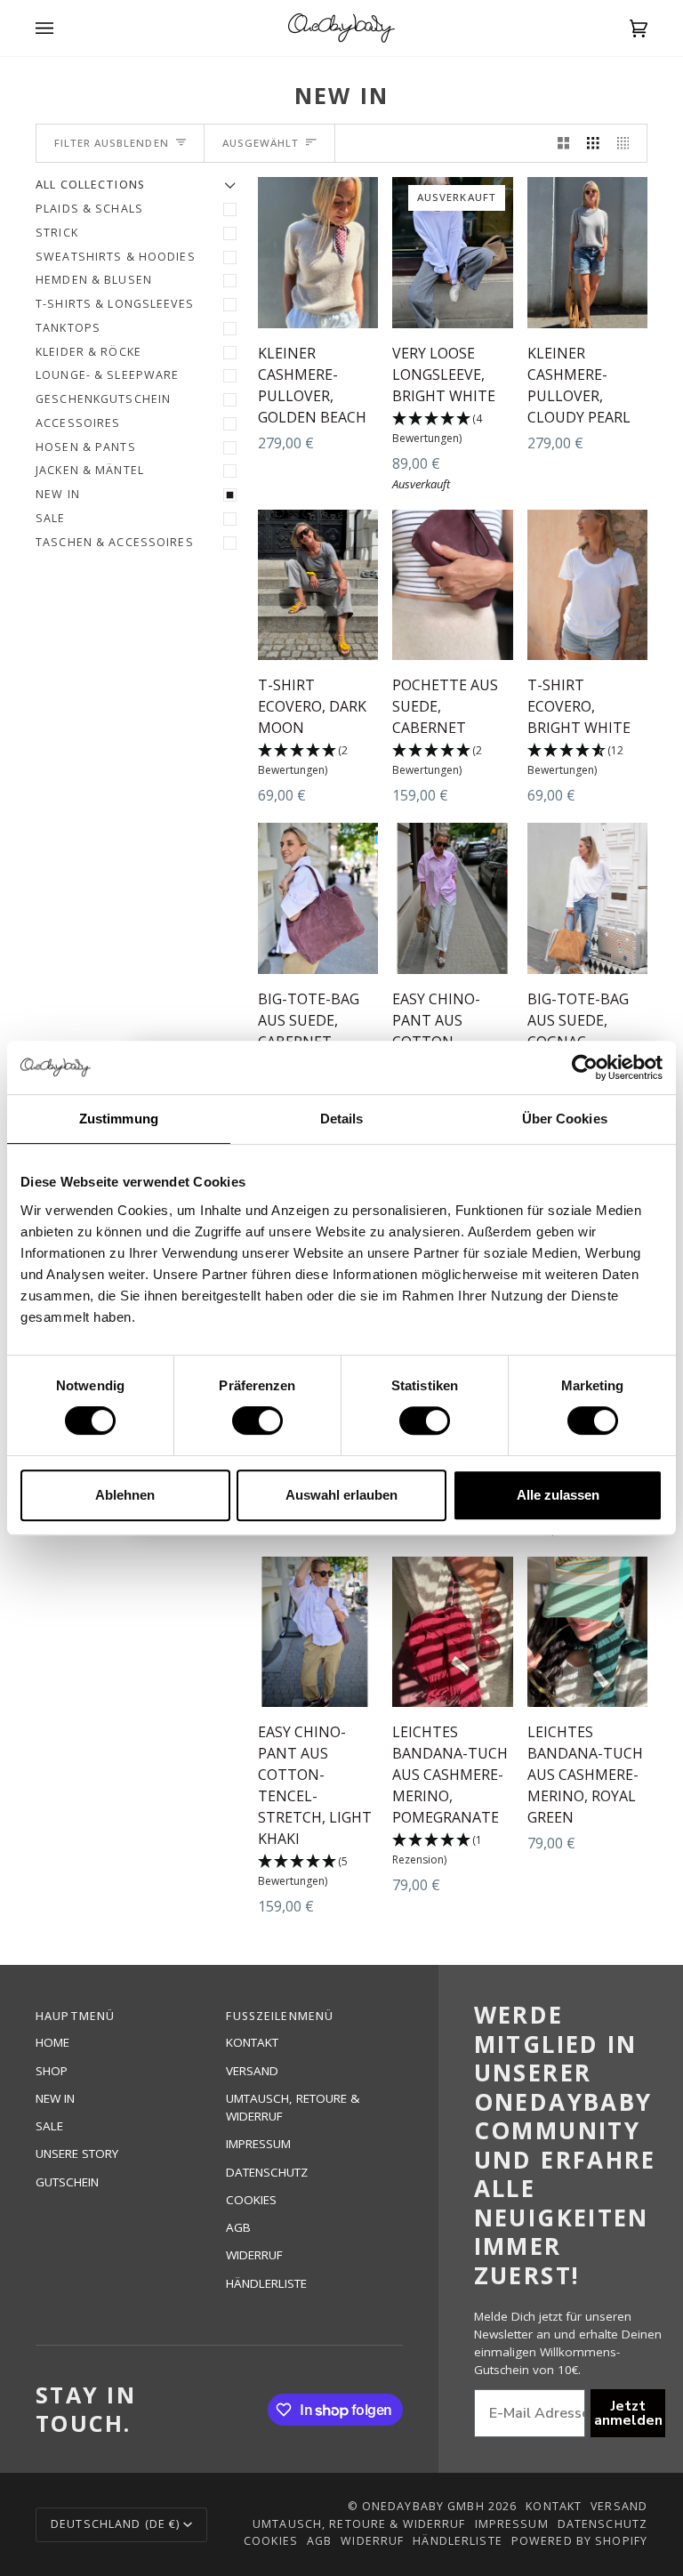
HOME (52, 2042)
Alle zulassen (558, 1495)
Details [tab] (342, 1119)
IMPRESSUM (258, 2144)
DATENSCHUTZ (267, 2172)
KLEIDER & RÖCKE (88, 352)
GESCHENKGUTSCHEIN (103, 399)
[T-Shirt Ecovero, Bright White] (587, 585)
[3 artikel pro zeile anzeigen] (593, 144)
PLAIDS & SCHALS (89, 209)
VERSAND (252, 2071)
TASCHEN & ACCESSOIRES (115, 542)
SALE (51, 518)
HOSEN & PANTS (86, 447)
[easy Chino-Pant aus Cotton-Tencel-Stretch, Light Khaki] (318, 1632)
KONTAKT (252, 2042)
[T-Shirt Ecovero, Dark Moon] (318, 585)
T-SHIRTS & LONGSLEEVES (115, 304)
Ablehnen (125, 1495)
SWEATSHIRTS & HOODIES (116, 257)
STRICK (57, 233)
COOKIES (251, 2200)
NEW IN (58, 494)
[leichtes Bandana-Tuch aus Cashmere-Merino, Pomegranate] (452, 1632)
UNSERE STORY (77, 2153)
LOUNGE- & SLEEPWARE (107, 375)
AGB (238, 2227)
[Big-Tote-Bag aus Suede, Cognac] (587, 898)
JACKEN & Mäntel (90, 470)
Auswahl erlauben (341, 1495)
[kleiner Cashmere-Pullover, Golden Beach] (318, 252)
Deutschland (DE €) (115, 2524)
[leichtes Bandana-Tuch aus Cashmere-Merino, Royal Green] (587, 1632)
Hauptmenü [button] (75, 2016)
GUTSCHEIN (67, 2182)
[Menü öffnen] (62, 28)
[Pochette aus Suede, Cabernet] (452, 585)
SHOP (52, 2071)
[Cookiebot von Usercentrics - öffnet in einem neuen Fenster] (585, 1067)
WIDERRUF (254, 2255)
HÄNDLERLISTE (266, 2283)
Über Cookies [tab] (565, 1119)
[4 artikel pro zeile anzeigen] (628, 144)
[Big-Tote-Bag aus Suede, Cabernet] (318, 898)
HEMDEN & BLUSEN (94, 280)
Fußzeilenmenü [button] (280, 2016)
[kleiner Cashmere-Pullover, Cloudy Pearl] (587, 252)
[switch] (257, 1421)
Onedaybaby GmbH (423, 2506)
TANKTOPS (68, 328)
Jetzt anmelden (628, 2413)
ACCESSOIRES (78, 423)
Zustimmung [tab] (119, 1119)
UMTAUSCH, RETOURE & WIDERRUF (359, 2524)
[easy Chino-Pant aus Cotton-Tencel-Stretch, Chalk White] (452, 898)
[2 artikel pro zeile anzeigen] (564, 144)
